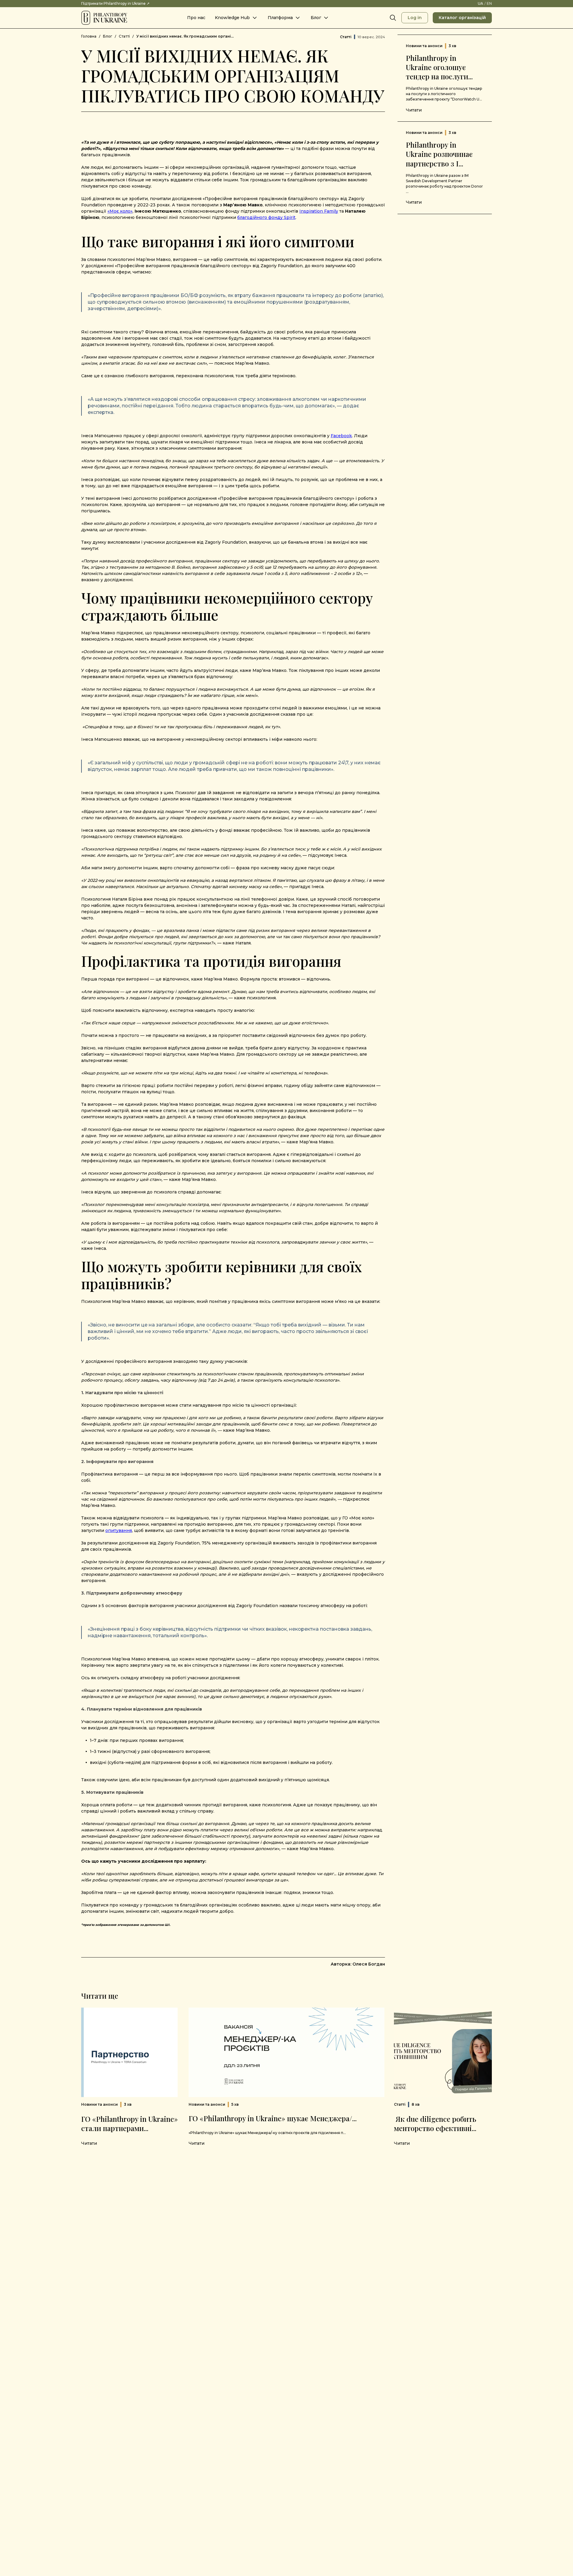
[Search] (393, 18)
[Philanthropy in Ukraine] (104, 18)
